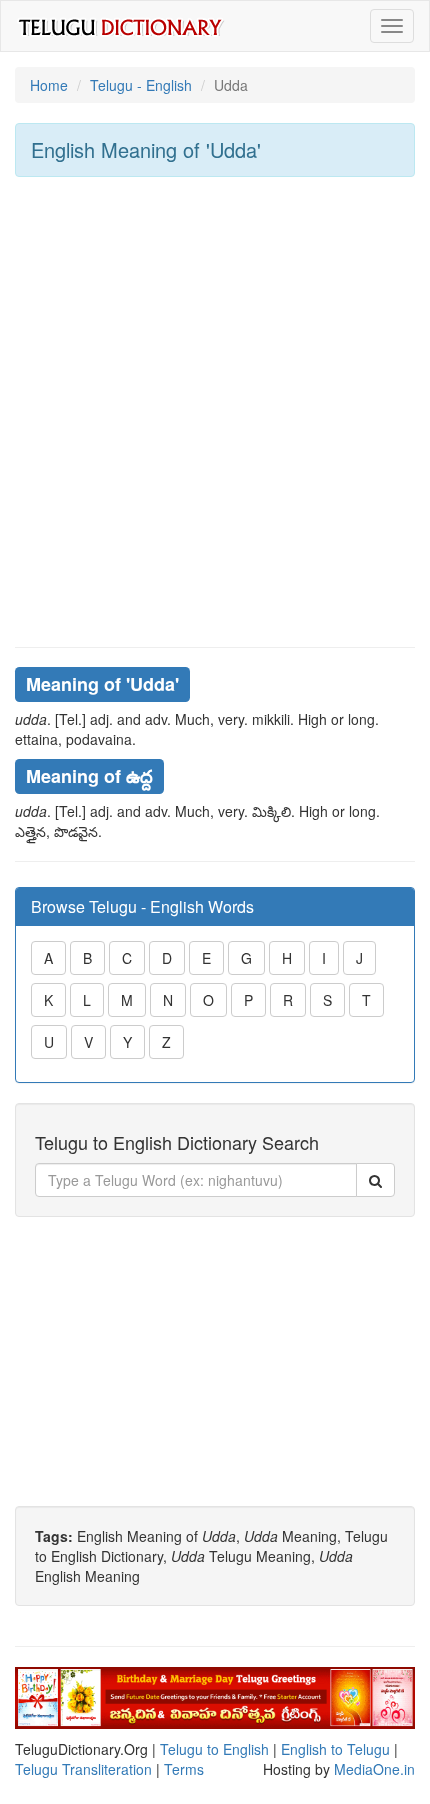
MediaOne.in (374, 1769)
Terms (184, 1769)
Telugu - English (141, 85)
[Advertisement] (215, 412)
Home (49, 85)
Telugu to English (214, 1749)
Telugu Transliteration (83, 1769)
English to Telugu (335, 1749)
